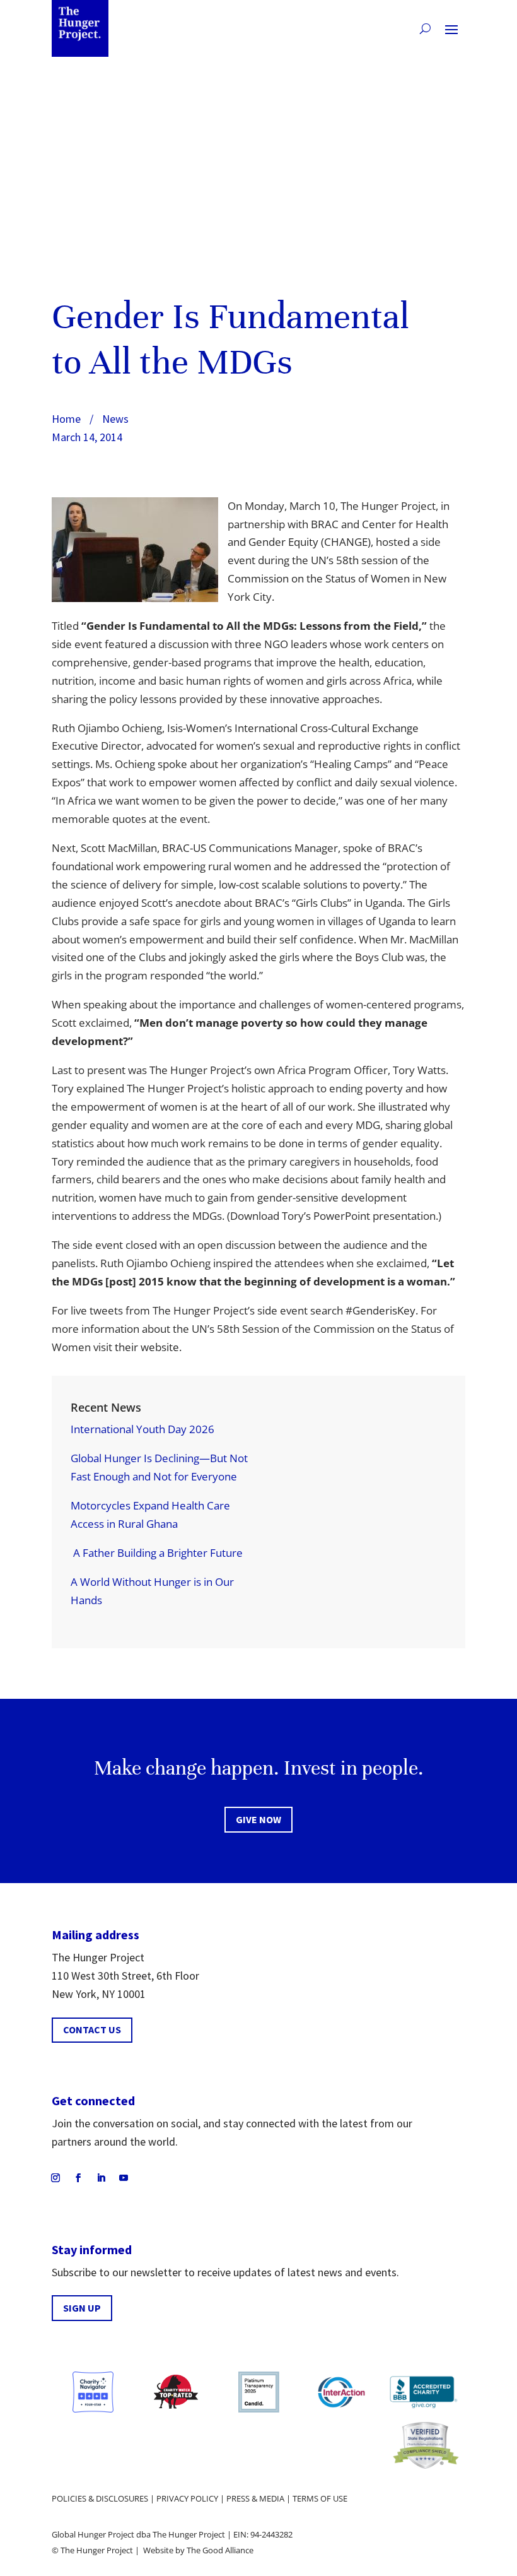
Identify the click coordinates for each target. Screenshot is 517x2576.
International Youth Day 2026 (142, 1429)
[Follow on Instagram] (55, 2178)
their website (147, 1347)
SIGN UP (82, 2308)
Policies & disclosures (100, 2498)
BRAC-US (184, 848)
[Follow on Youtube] (124, 2178)
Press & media (255, 2498)
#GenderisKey (380, 1310)
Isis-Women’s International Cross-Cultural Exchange (293, 728)
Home (66, 419)
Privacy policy (187, 2498)
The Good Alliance (220, 2550)
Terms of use (320, 2498)
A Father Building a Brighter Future (157, 1553)
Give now (258, 1819)
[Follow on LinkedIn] (101, 2178)
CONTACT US (92, 2029)
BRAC (325, 524)
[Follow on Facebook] (78, 2178)
